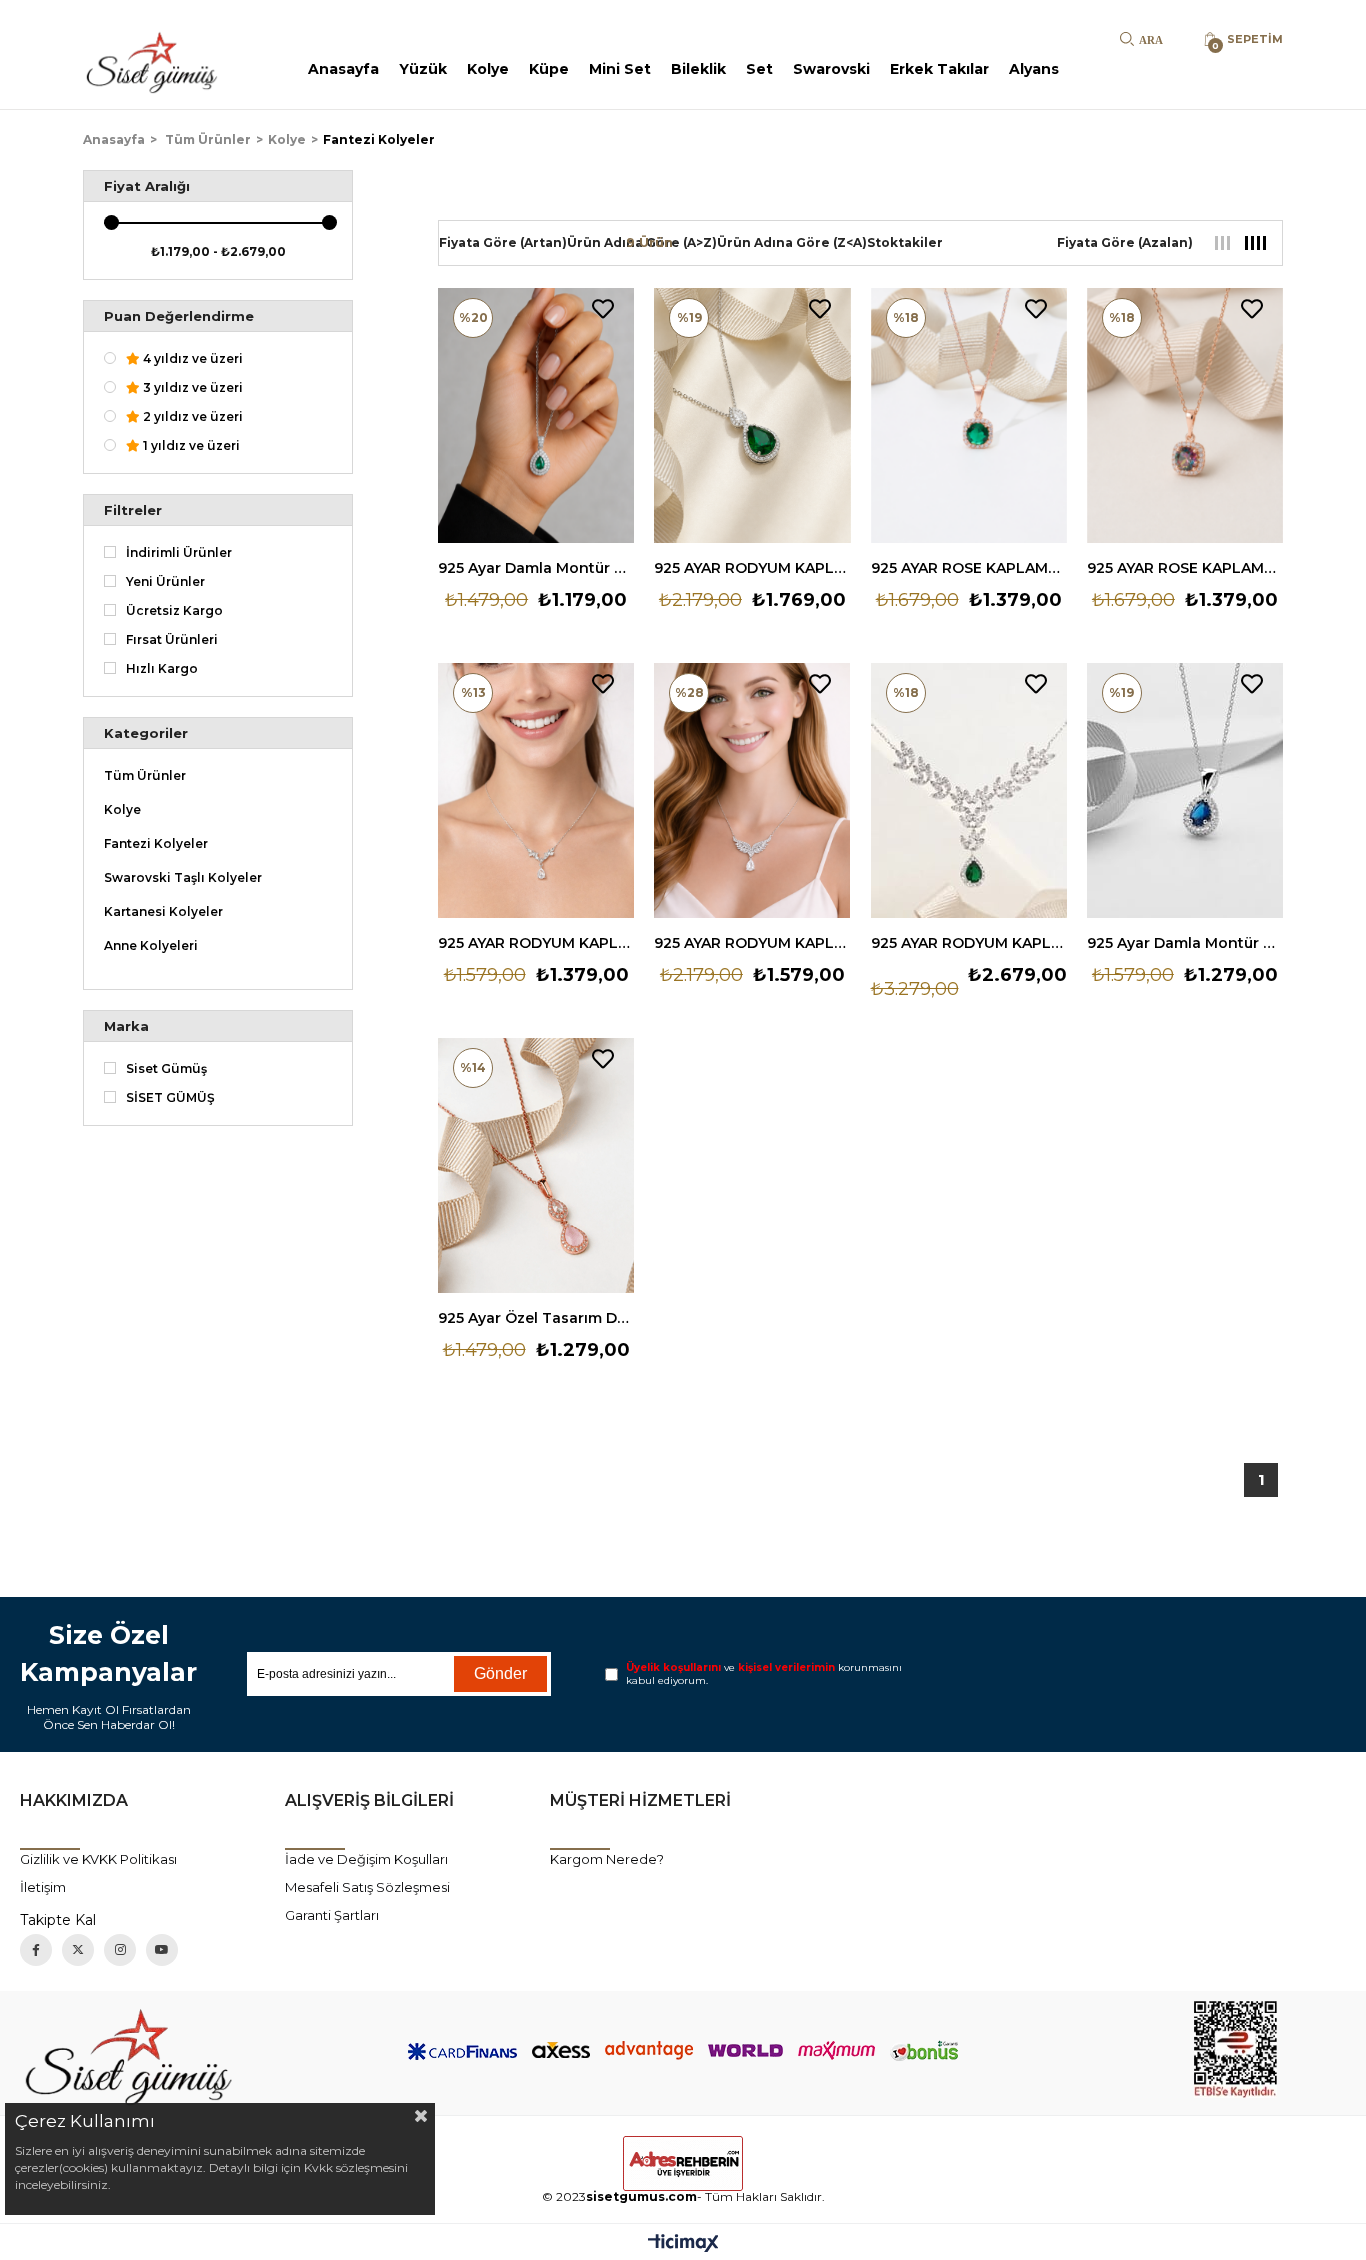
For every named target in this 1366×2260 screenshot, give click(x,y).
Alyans (1034, 69)
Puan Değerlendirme (179, 316)
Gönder (500, 1673)
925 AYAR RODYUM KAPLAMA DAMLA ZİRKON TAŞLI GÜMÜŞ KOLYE (536, 943)
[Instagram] (120, 1950)
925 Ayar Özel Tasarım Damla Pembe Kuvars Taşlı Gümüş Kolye (536, 1318)
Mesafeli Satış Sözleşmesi (367, 1887)
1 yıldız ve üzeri (190, 446)
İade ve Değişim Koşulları (366, 1859)
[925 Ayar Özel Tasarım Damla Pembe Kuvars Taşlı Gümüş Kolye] (536, 1165)
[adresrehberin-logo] (683, 2163)
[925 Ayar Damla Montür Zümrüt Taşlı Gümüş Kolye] (536, 415)
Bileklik (698, 69)
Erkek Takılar (939, 69)
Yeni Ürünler (165, 582)
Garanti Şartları (332, 1915)
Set (759, 69)
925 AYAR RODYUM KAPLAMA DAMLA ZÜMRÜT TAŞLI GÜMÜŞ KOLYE (752, 568)
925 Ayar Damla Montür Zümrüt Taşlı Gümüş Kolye (536, 568)
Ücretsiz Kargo (174, 611)
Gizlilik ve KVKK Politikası (98, 1859)
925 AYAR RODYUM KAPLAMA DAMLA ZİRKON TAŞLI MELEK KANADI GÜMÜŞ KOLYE (752, 943)
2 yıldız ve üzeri (191, 417)
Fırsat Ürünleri (172, 640)
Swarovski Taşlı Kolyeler (183, 878)
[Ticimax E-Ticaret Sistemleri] (683, 2244)
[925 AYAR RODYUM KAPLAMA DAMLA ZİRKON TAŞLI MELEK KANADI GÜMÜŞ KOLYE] (752, 790)
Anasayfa (343, 69)
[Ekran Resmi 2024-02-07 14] (130, 2053)
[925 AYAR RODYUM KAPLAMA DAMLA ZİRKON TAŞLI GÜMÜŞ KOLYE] (536, 790)
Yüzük (423, 69)
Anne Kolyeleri (151, 946)
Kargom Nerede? (607, 1859)
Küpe (549, 69)
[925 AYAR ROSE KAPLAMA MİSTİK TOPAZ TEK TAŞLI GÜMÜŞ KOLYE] (1185, 415)
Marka (126, 1026)
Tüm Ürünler (145, 776)
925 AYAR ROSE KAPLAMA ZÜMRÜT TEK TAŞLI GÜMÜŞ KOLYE (969, 568)
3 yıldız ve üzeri (191, 388)
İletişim (43, 1887)
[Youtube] (162, 1950)
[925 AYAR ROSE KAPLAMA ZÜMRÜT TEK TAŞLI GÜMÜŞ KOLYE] (969, 415)
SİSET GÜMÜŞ (170, 1098)
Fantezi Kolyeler (156, 844)
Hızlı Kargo (162, 669)
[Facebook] (36, 1950)
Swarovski (831, 69)
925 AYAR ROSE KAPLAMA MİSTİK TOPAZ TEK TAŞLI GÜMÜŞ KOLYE (1185, 568)
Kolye (488, 69)
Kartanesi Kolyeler (163, 912)
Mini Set (620, 69)
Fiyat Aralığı (147, 186)
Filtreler (133, 510)
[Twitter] (78, 1950)
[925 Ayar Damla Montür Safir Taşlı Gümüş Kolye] (1185, 790)
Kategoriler (146, 733)
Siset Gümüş (166, 1069)
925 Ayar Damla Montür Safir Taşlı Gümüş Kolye (1185, 943)
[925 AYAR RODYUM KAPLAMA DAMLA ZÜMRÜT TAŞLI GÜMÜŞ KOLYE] (752, 415)
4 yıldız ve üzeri (191, 359)
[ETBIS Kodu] (1235, 2049)
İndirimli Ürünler (179, 553)
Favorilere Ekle (603, 309)
